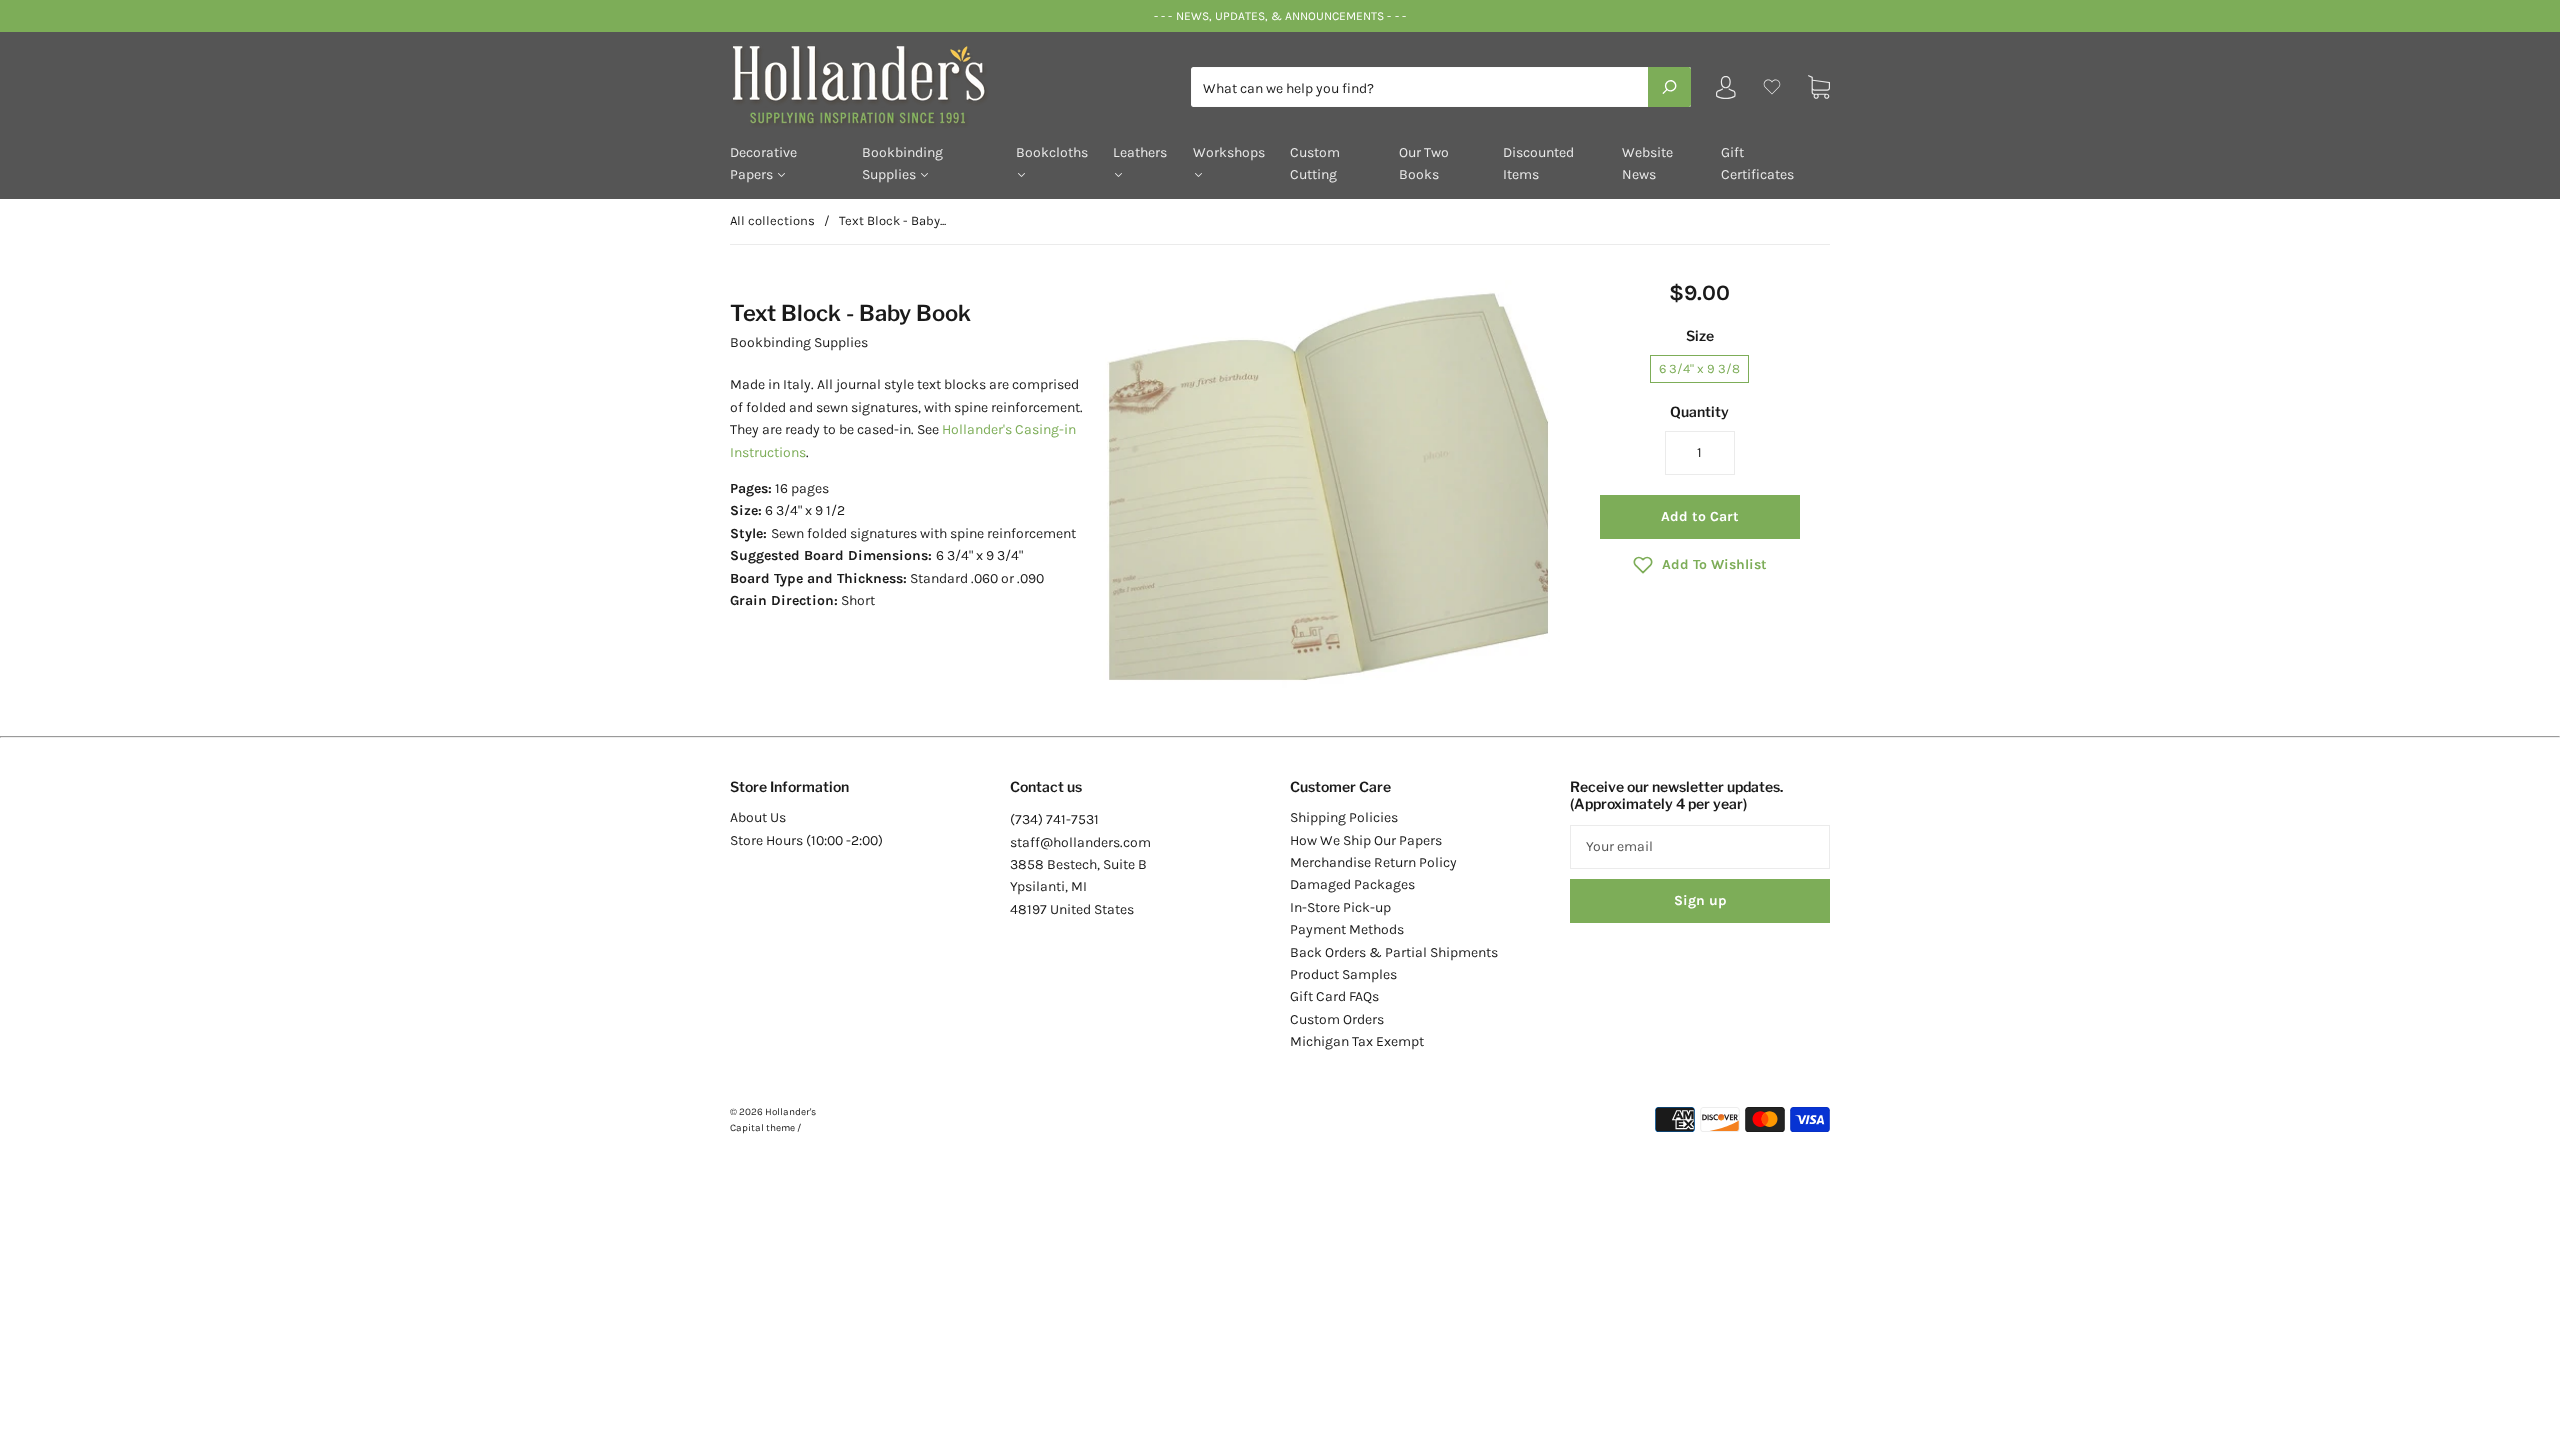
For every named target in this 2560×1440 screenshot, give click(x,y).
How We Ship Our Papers (1366, 840)
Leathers (1140, 152)
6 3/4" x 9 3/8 (1699, 368)
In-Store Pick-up (1340, 907)
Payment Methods (1347, 929)
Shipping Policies (1344, 817)
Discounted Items (1538, 163)
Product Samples (1343, 974)
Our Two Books (1424, 163)
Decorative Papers (763, 163)
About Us (758, 817)
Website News (1647, 163)
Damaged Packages (1352, 884)
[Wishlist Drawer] (1772, 87)
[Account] (1726, 91)
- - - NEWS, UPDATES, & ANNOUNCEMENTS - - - (1279, 16)
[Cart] (1819, 87)
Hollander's (790, 1112)
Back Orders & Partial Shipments (1394, 952)
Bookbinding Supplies (902, 163)
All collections (772, 220)
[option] (1326, 484)
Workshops (1229, 152)
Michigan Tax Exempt (1357, 1041)
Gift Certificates (1757, 163)
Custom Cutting (1315, 163)
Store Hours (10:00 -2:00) (806, 840)
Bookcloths (1052, 152)
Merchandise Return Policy (1373, 862)
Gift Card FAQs (1334, 996)
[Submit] (1669, 87)
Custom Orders (1337, 1019)
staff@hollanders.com (1080, 842)
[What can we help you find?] (1441, 88)
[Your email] (1700, 847)
